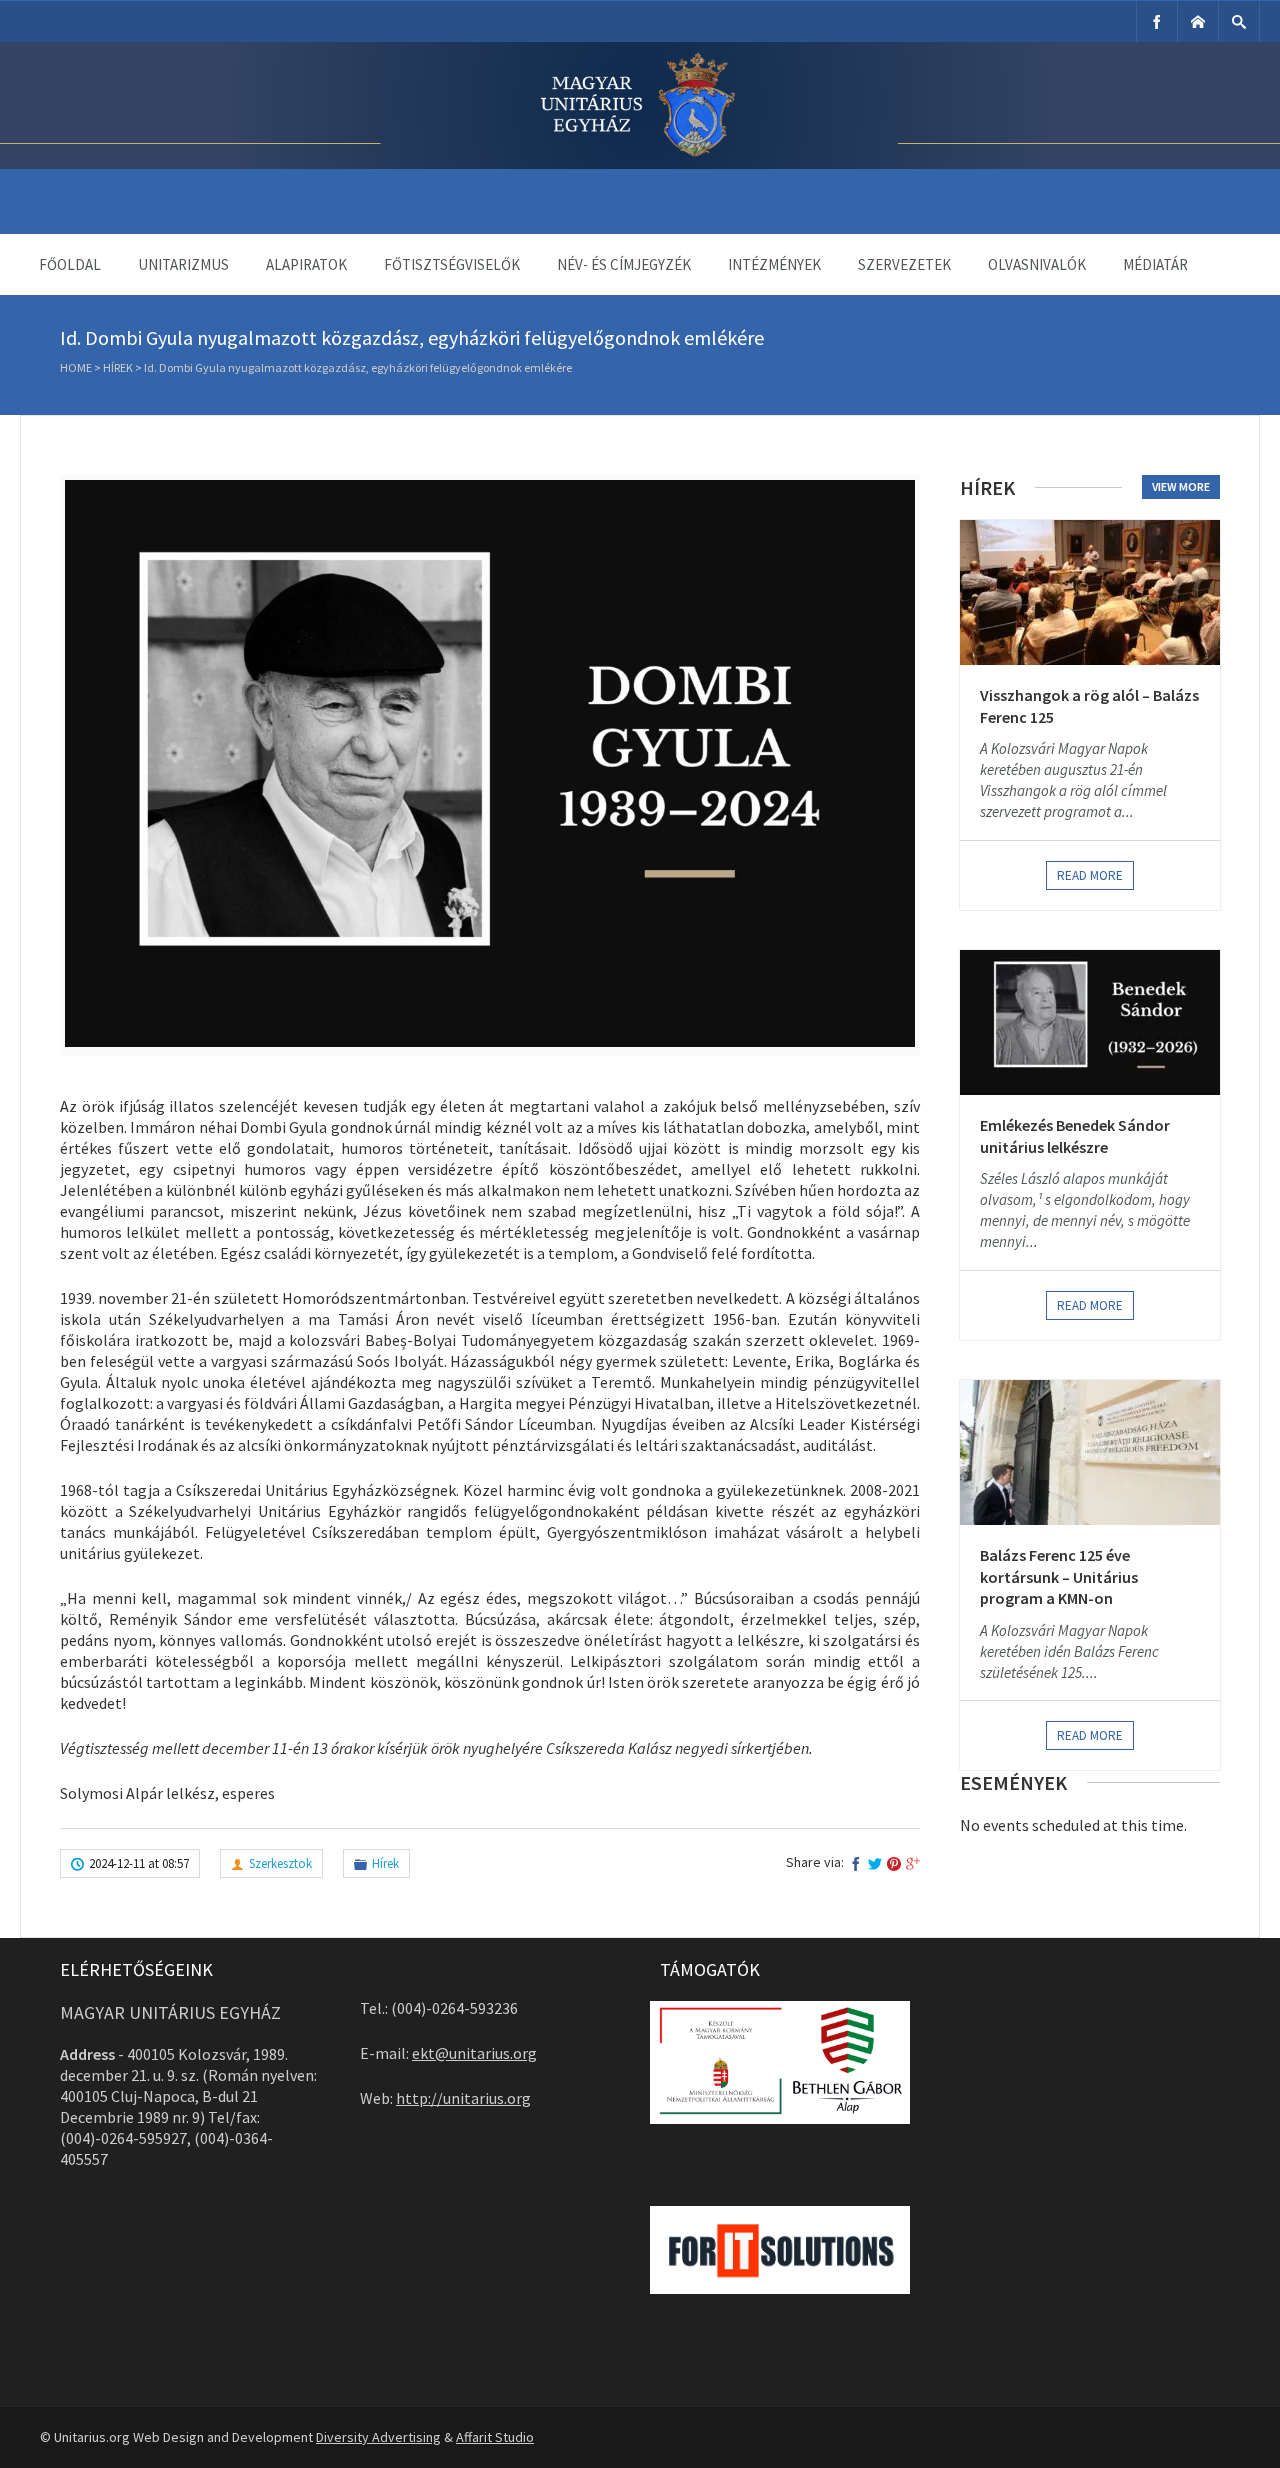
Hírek (118, 367)
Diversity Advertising (378, 2437)
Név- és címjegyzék (624, 264)
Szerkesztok (280, 1863)
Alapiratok (306, 264)
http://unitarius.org (463, 2098)
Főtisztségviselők (452, 264)
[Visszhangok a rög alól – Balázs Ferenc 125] (1090, 592)
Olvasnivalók (1037, 264)
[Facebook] (1157, 21)
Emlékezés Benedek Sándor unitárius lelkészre (1075, 1136)
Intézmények (774, 264)
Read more (1090, 875)
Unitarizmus (183, 264)
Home (76, 367)
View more (1181, 486)
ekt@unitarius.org (474, 2053)
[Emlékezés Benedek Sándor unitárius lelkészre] (1090, 1022)
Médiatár (1155, 264)
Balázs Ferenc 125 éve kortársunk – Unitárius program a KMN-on (1059, 1576)
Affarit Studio (495, 2437)
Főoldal (70, 264)
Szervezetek (904, 264)
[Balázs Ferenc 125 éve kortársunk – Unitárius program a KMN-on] (1090, 1452)
